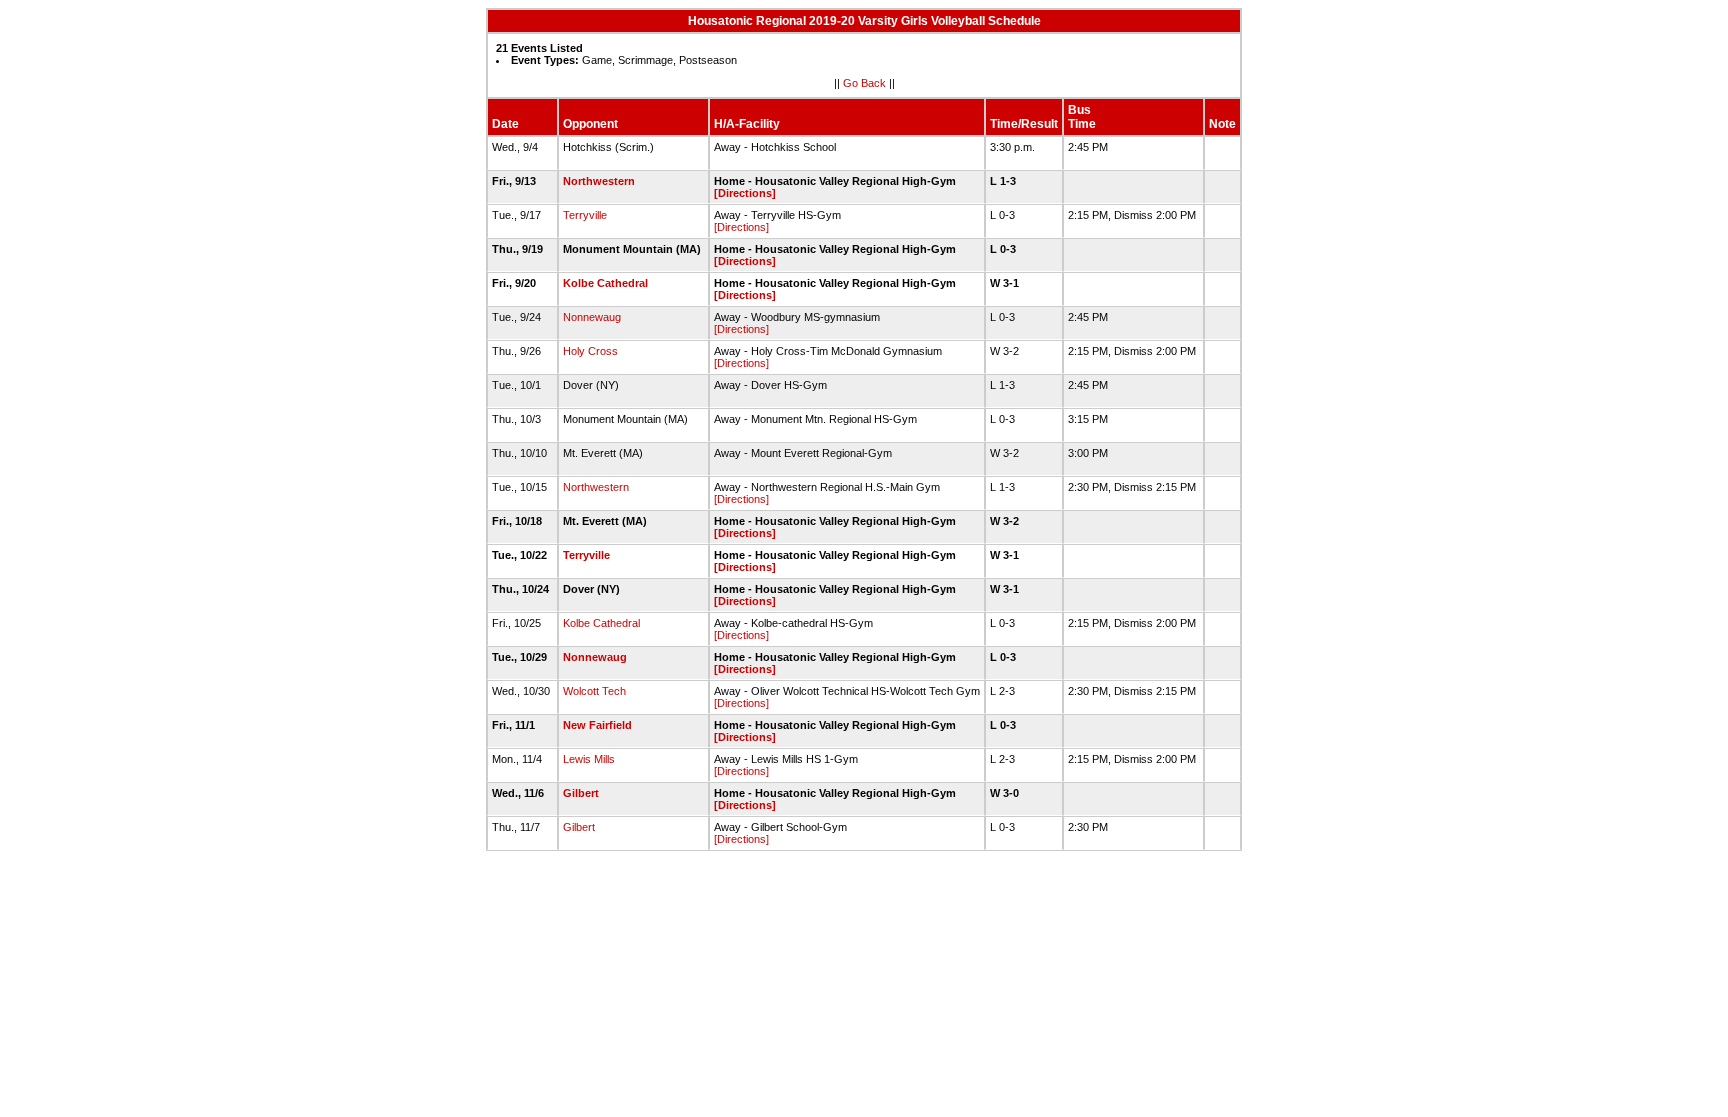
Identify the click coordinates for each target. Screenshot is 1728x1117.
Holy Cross (590, 351)
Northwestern (599, 181)
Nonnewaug (592, 317)
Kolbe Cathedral (605, 283)
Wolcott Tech (594, 691)
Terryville (585, 215)
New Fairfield (597, 725)
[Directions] (745, 193)
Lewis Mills (589, 759)
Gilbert (581, 793)
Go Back (864, 83)
